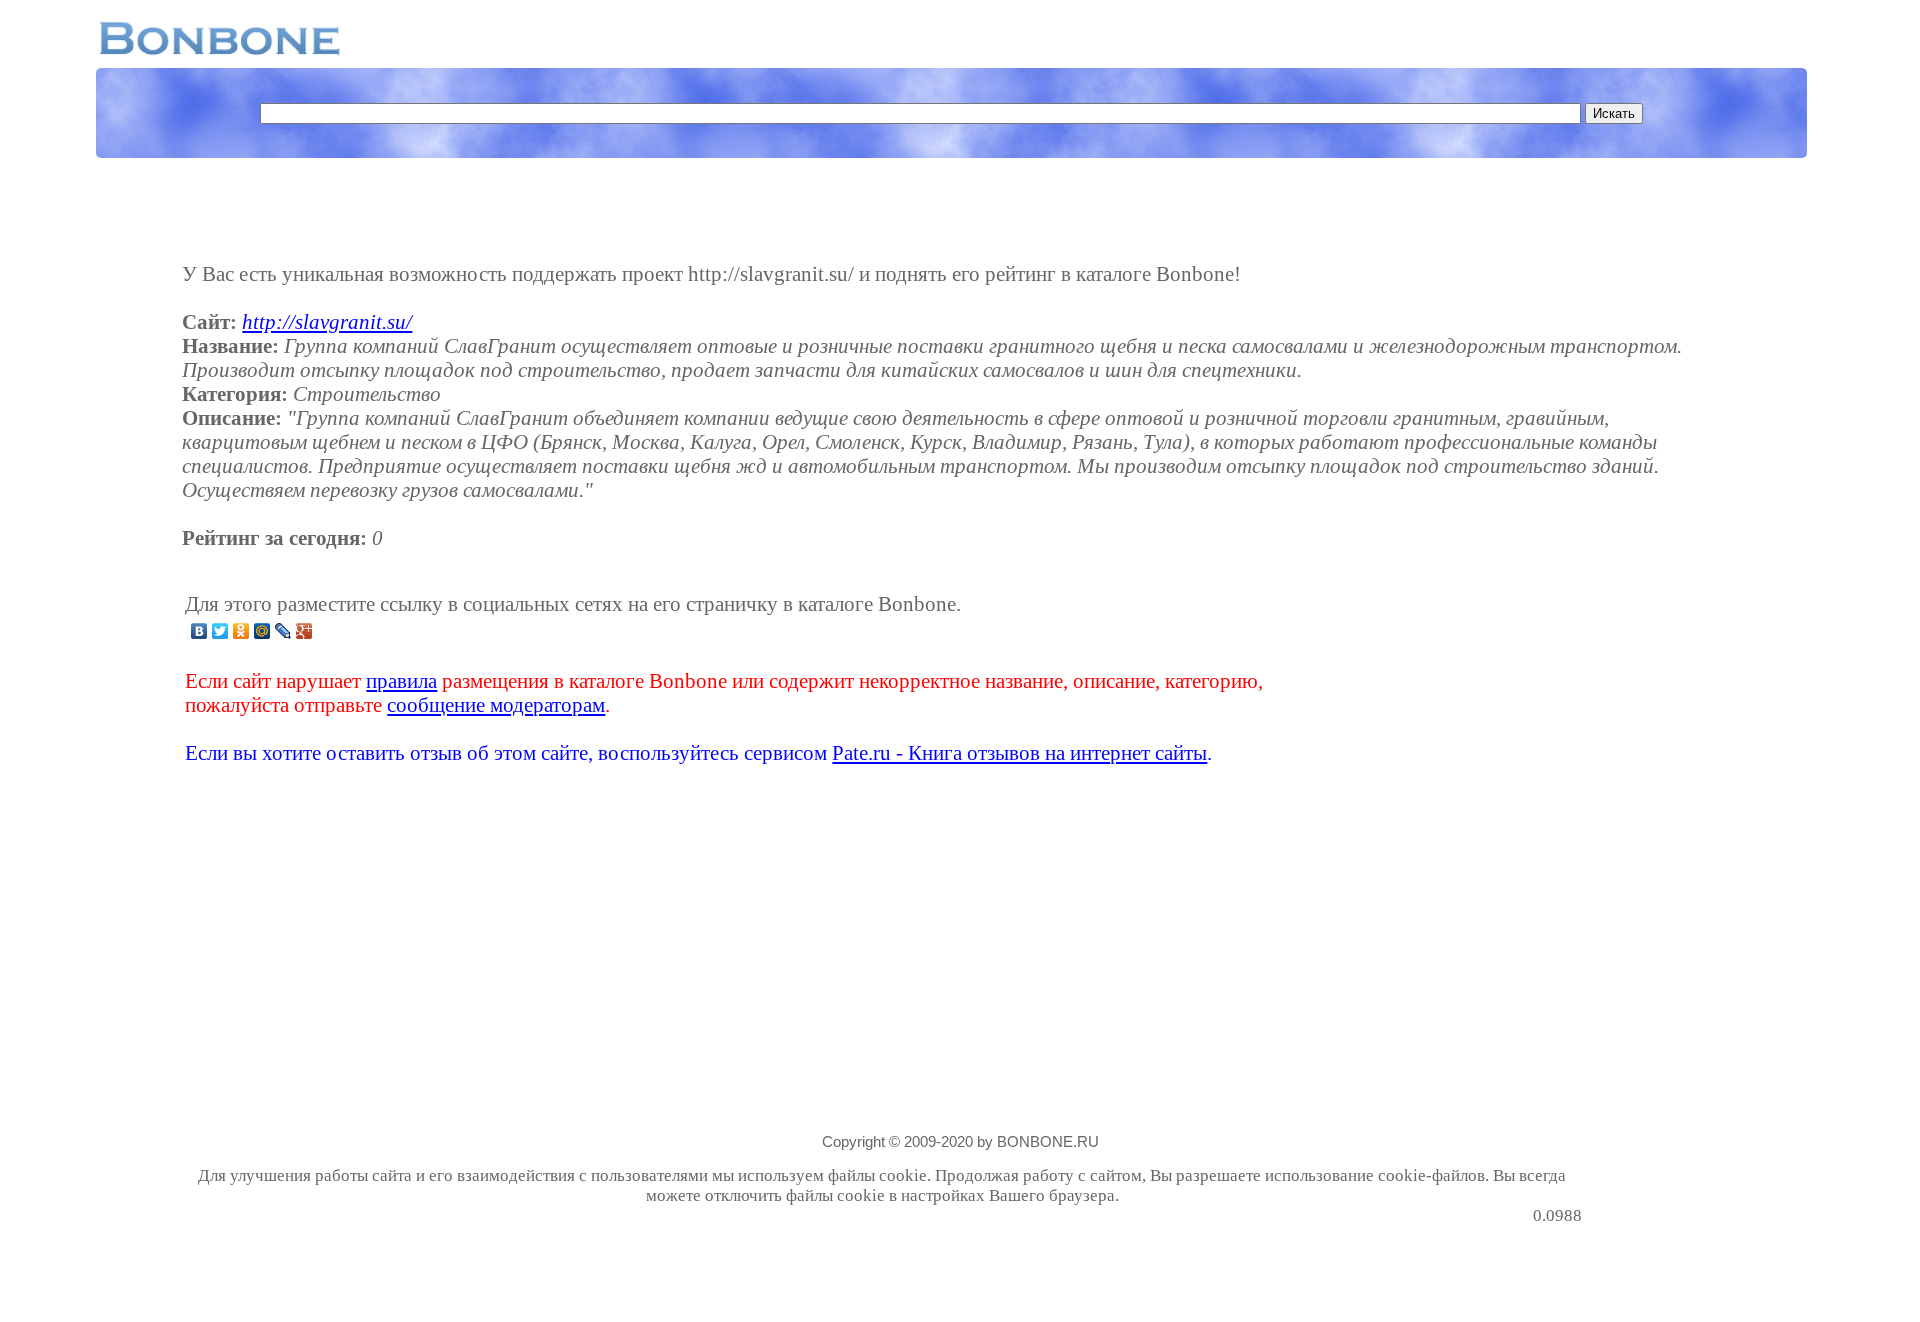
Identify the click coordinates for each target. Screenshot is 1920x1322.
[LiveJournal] (283, 631)
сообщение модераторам (496, 704)
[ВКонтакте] (199, 631)
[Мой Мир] (262, 631)
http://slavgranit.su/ (327, 321)
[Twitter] (220, 631)
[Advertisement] (1424, 678)
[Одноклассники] (241, 631)
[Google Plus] (304, 631)
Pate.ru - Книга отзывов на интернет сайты (1019, 752)
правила (401, 680)
